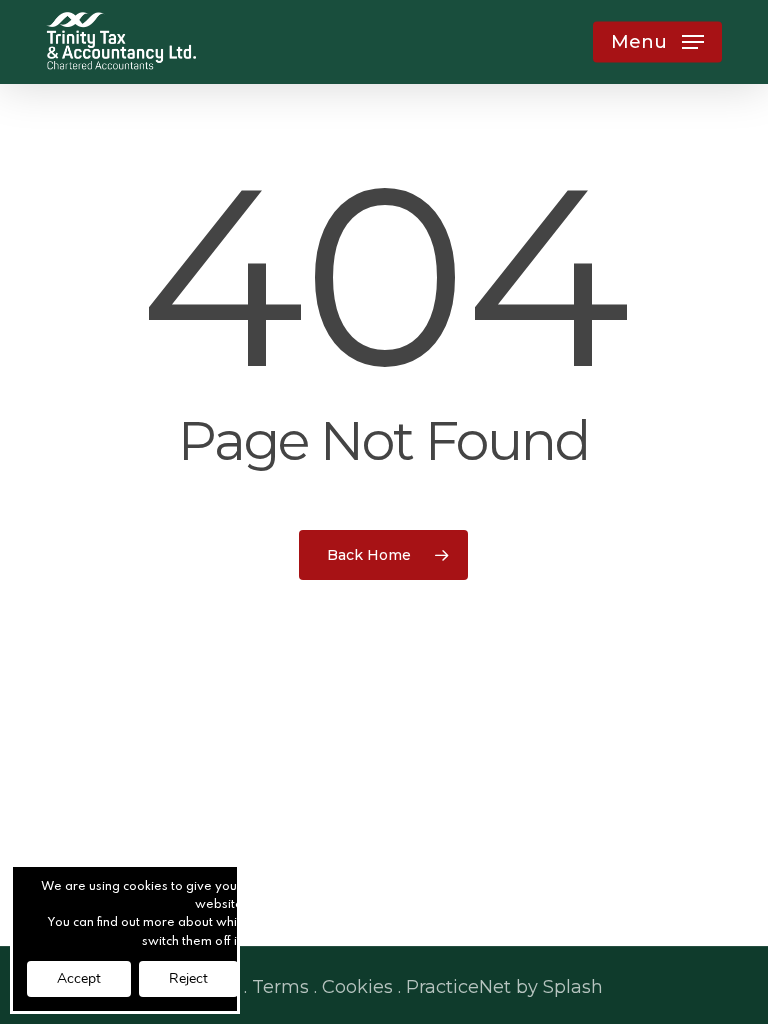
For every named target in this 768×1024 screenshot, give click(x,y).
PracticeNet (458, 987)
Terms (280, 987)
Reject (188, 978)
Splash (573, 987)
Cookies (357, 987)
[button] (657, 42)
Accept (79, 978)
